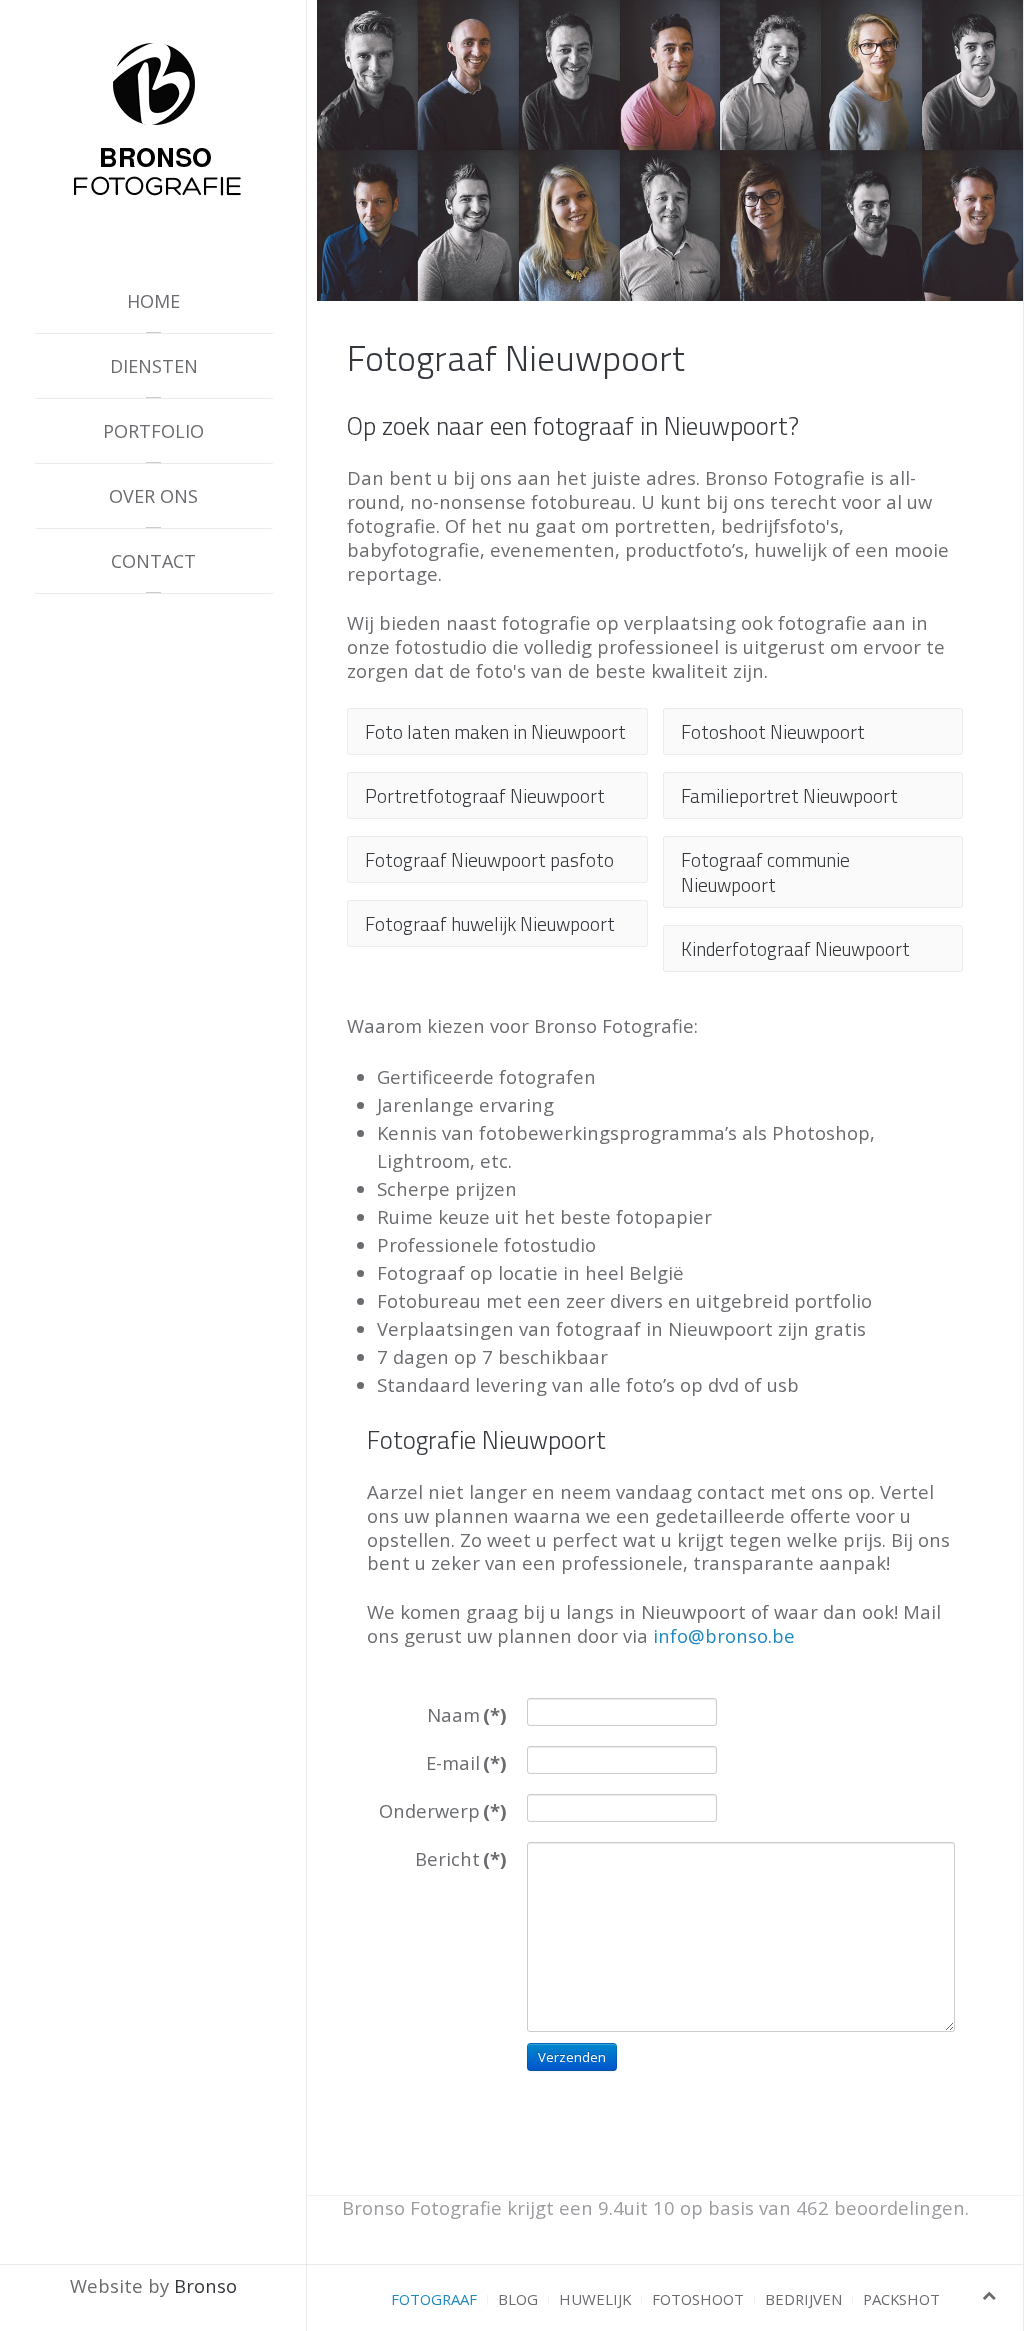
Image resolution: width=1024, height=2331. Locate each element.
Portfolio (153, 431)
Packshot (901, 2299)
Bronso (205, 2285)
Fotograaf (434, 2299)
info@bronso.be (724, 1635)
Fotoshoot (698, 2299)
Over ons (153, 496)
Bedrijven (803, 2299)
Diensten (154, 366)
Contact (153, 561)
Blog (518, 2299)
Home (153, 301)
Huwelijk (595, 2299)
